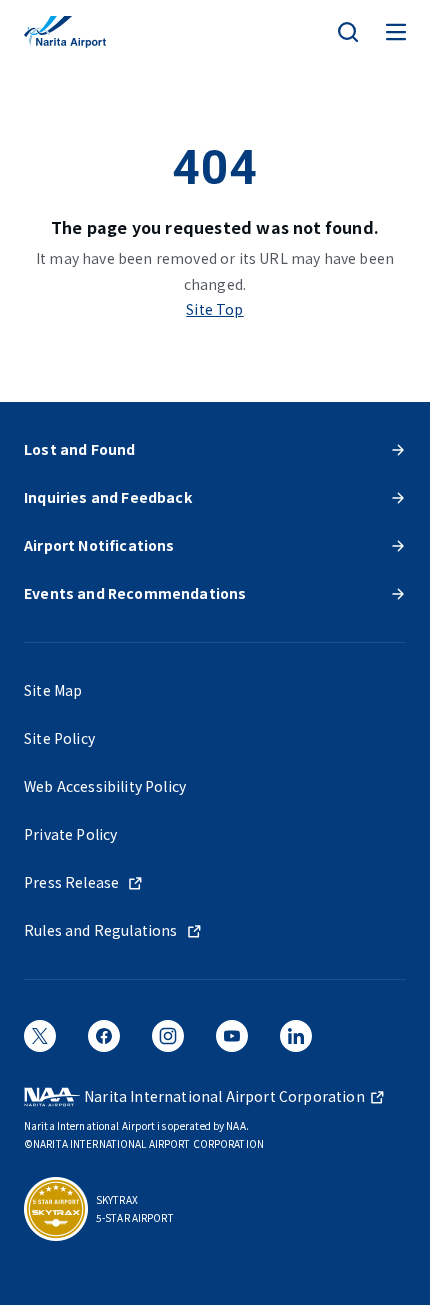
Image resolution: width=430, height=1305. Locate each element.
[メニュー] (396, 32)
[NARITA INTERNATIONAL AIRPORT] (65, 32)
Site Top (214, 309)
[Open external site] (40, 1043)
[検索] (348, 32)
